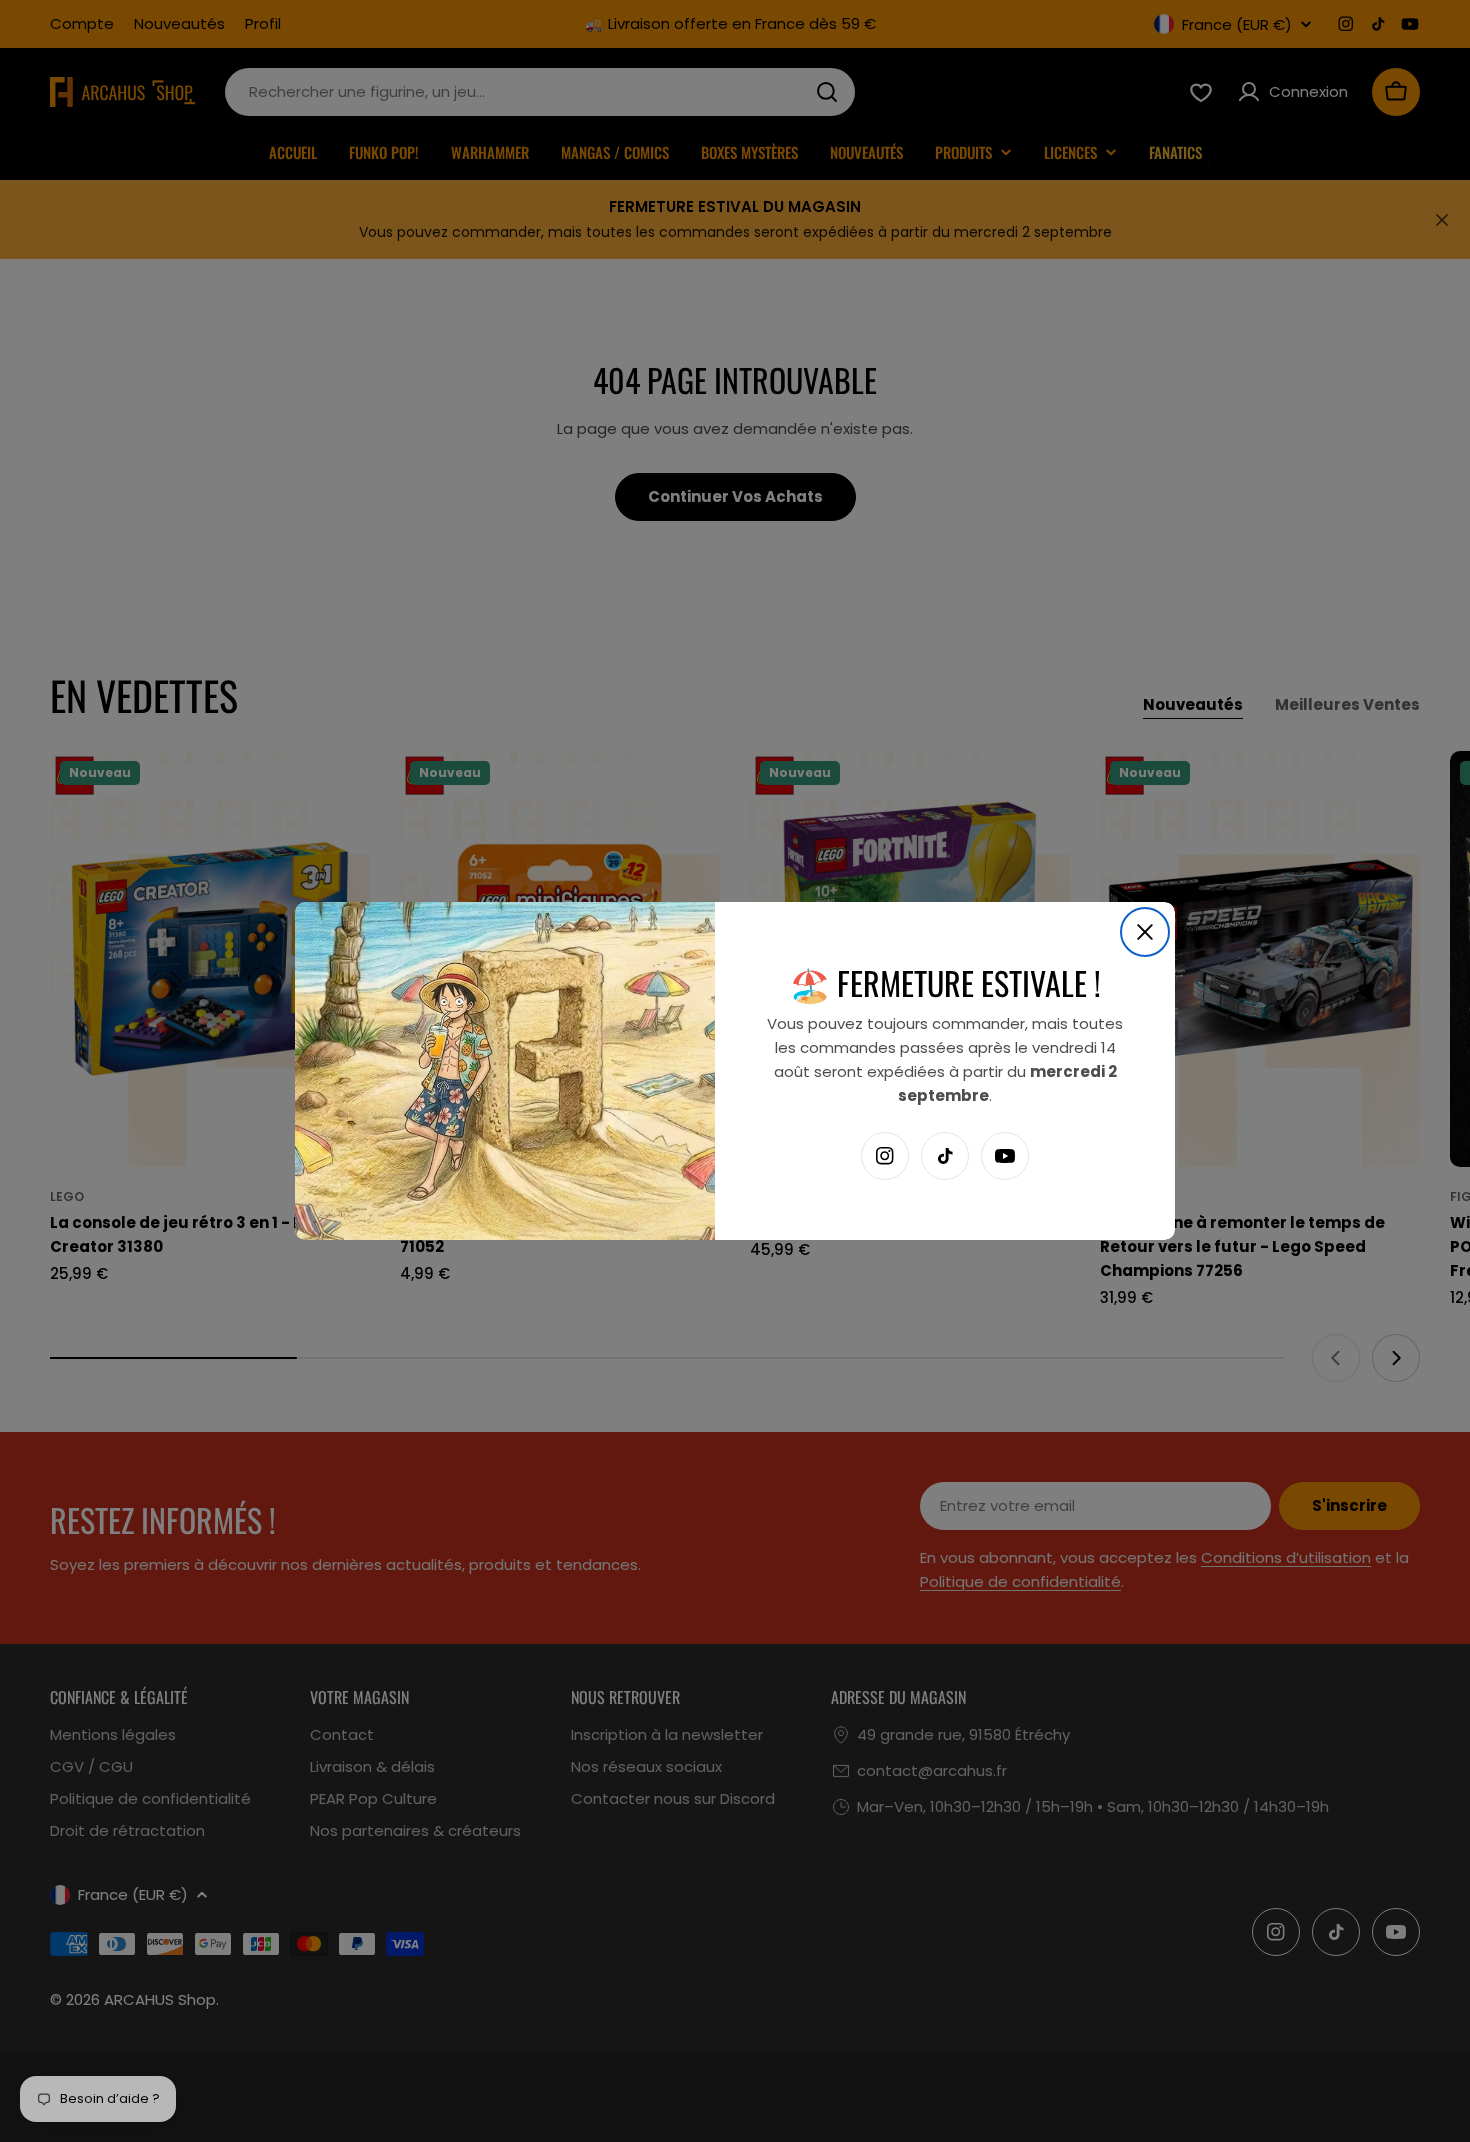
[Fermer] (1145, 932)
